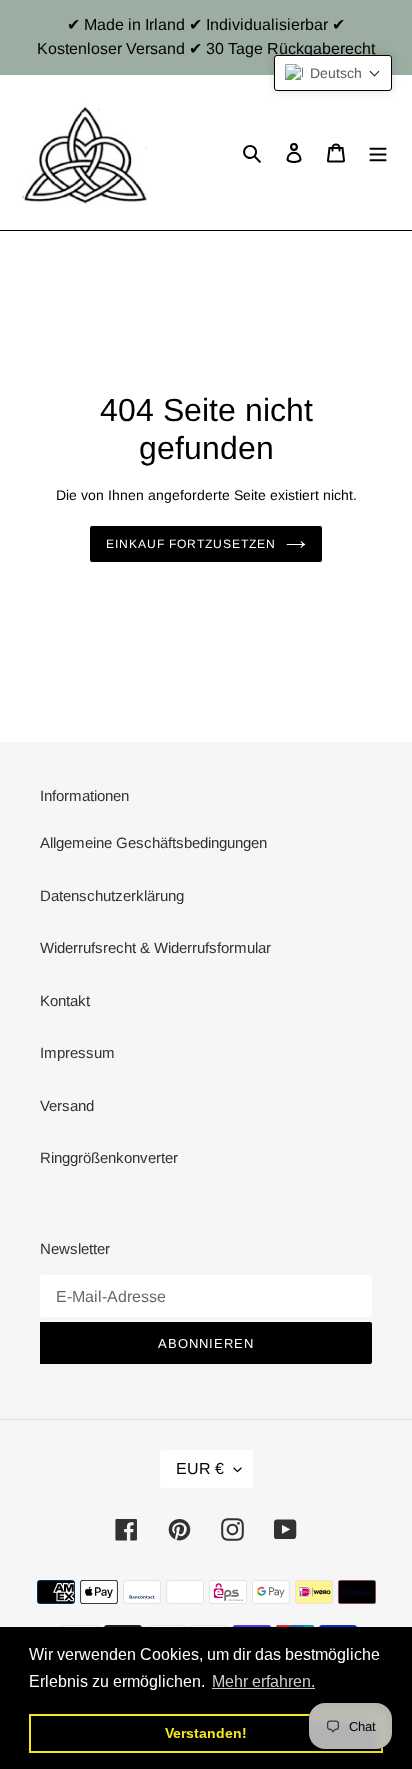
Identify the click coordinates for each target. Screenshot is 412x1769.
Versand (67, 1105)
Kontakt (65, 1000)
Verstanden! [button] (206, 1733)
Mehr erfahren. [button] (263, 1681)
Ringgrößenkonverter (109, 1157)
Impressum (77, 1052)
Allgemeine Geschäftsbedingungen (153, 842)
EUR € (200, 1468)
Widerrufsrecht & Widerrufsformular (155, 947)
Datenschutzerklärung (112, 895)
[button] (333, 73)
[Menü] (378, 152)
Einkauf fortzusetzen (190, 544)
